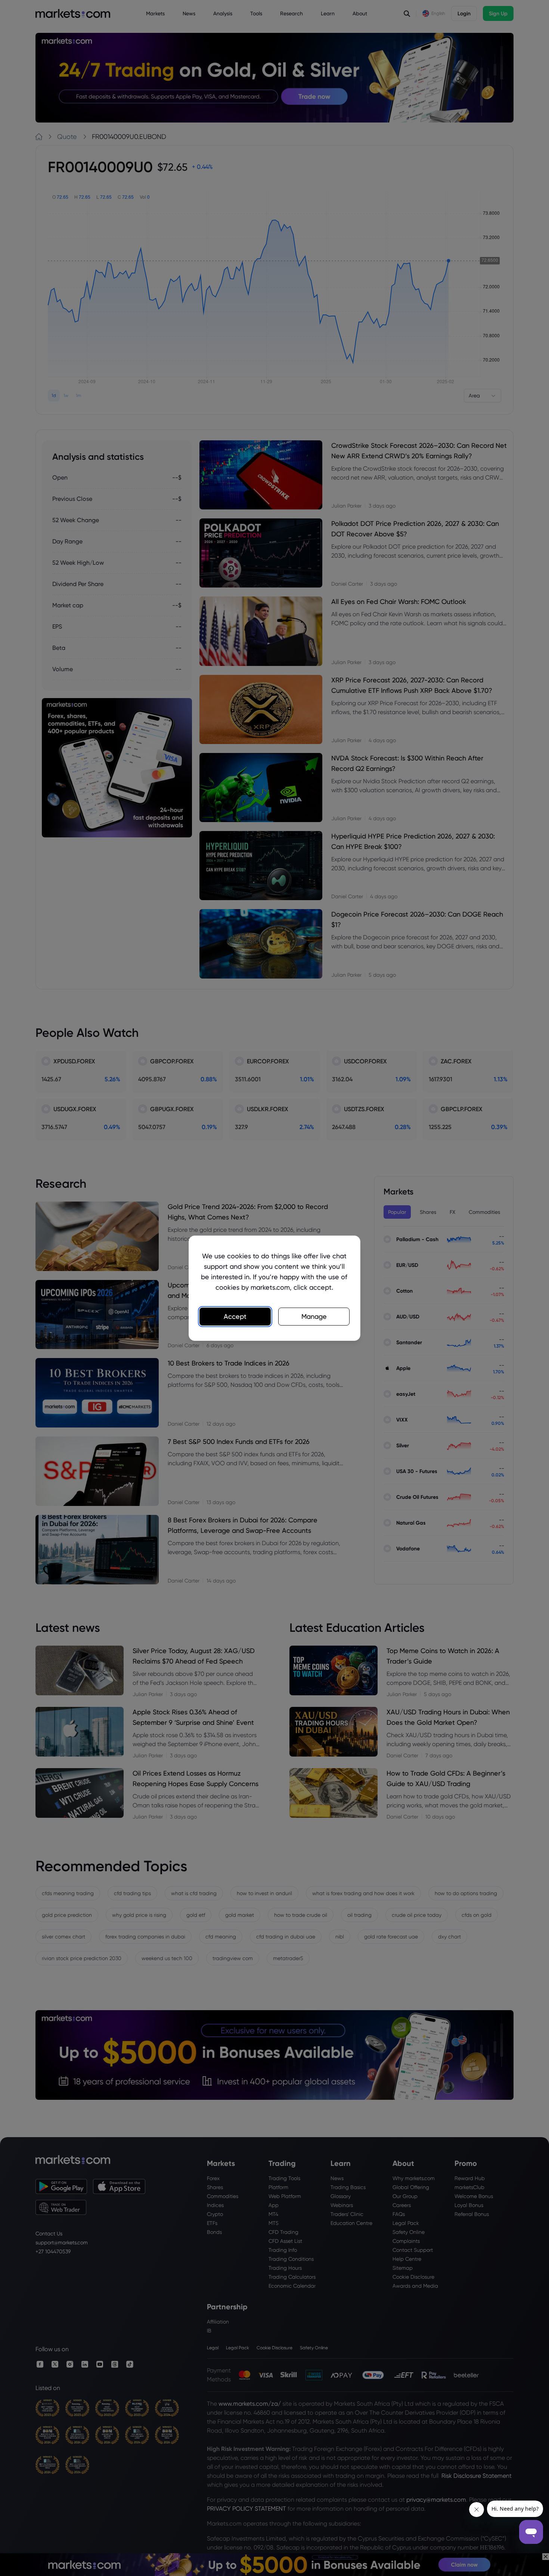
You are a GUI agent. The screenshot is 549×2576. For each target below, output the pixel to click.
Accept (235, 1316)
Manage (314, 1316)
